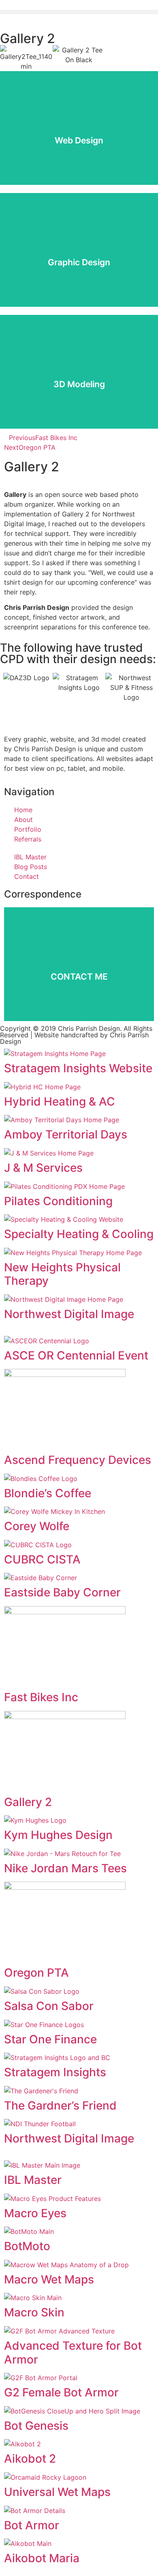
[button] (79, 12)
